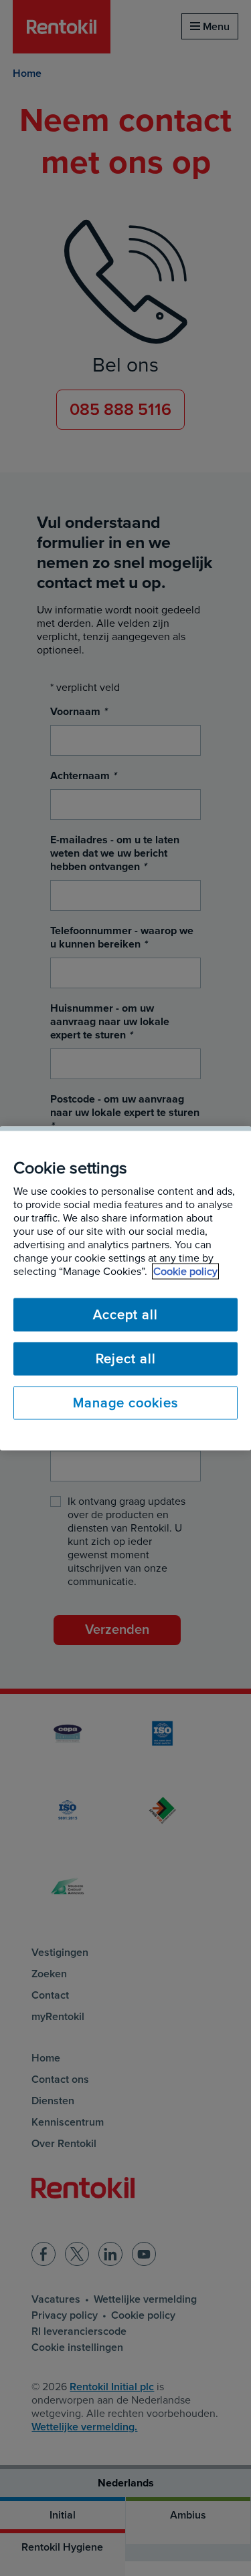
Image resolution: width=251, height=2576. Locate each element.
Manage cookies (125, 1403)
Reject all (126, 1358)
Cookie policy (185, 1271)
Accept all (125, 1314)
